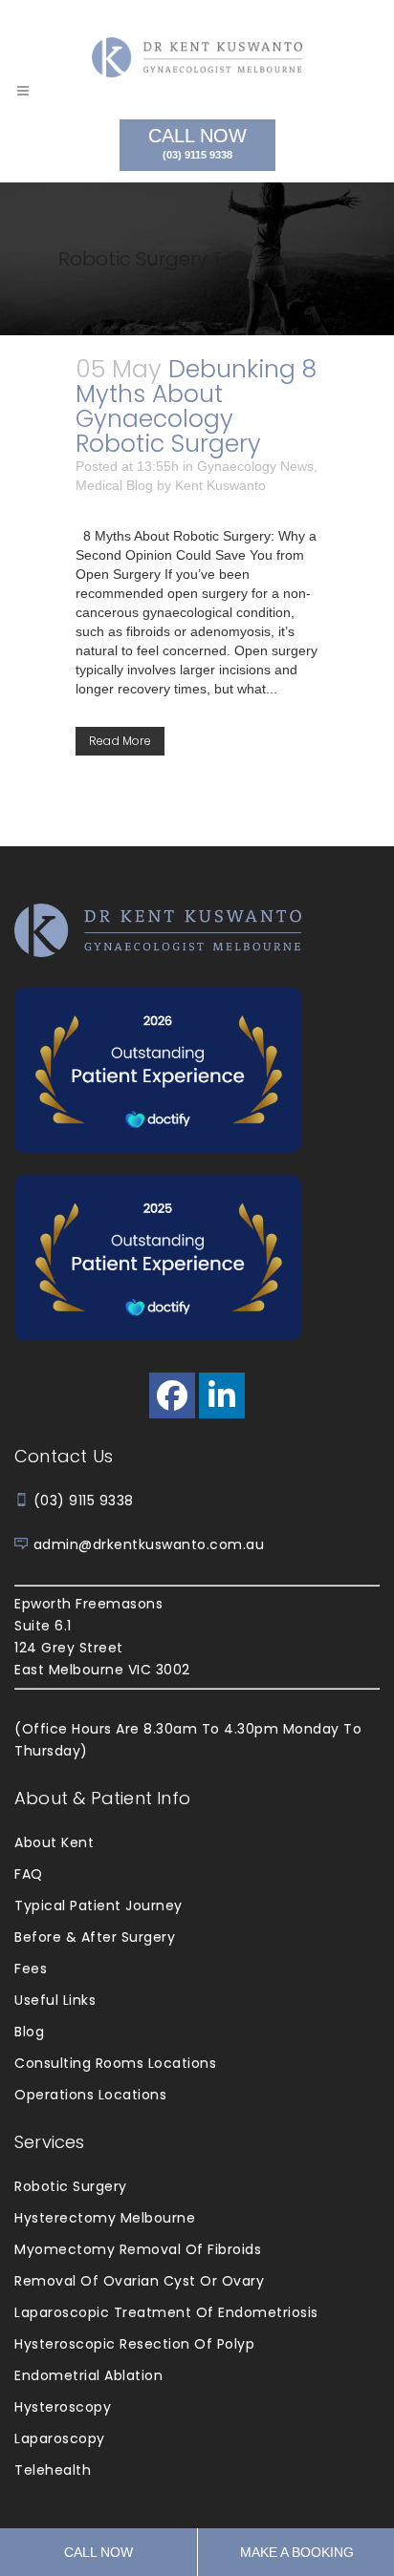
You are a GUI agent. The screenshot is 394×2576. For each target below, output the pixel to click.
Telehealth (53, 2470)
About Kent (54, 1842)
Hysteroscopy (63, 2407)
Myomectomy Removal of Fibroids (138, 2249)
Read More (120, 741)
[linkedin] (222, 1395)
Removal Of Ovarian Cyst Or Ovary (139, 2281)
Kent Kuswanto (220, 485)
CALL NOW (197, 143)
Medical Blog (114, 485)
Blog (29, 2032)
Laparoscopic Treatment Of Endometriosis (166, 2312)
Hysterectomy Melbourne (105, 2218)
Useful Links (55, 2000)
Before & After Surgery (95, 1937)
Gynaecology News (255, 466)
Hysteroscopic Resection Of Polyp (134, 2344)
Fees (31, 1969)
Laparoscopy (60, 2438)
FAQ (29, 1874)
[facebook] (172, 1395)
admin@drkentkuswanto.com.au (149, 1544)
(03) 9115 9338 (84, 1501)
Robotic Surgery (71, 2186)
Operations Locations (90, 2095)
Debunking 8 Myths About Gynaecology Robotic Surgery (196, 406)
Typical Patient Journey (98, 1905)
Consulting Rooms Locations (115, 2063)
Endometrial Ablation (88, 2375)
